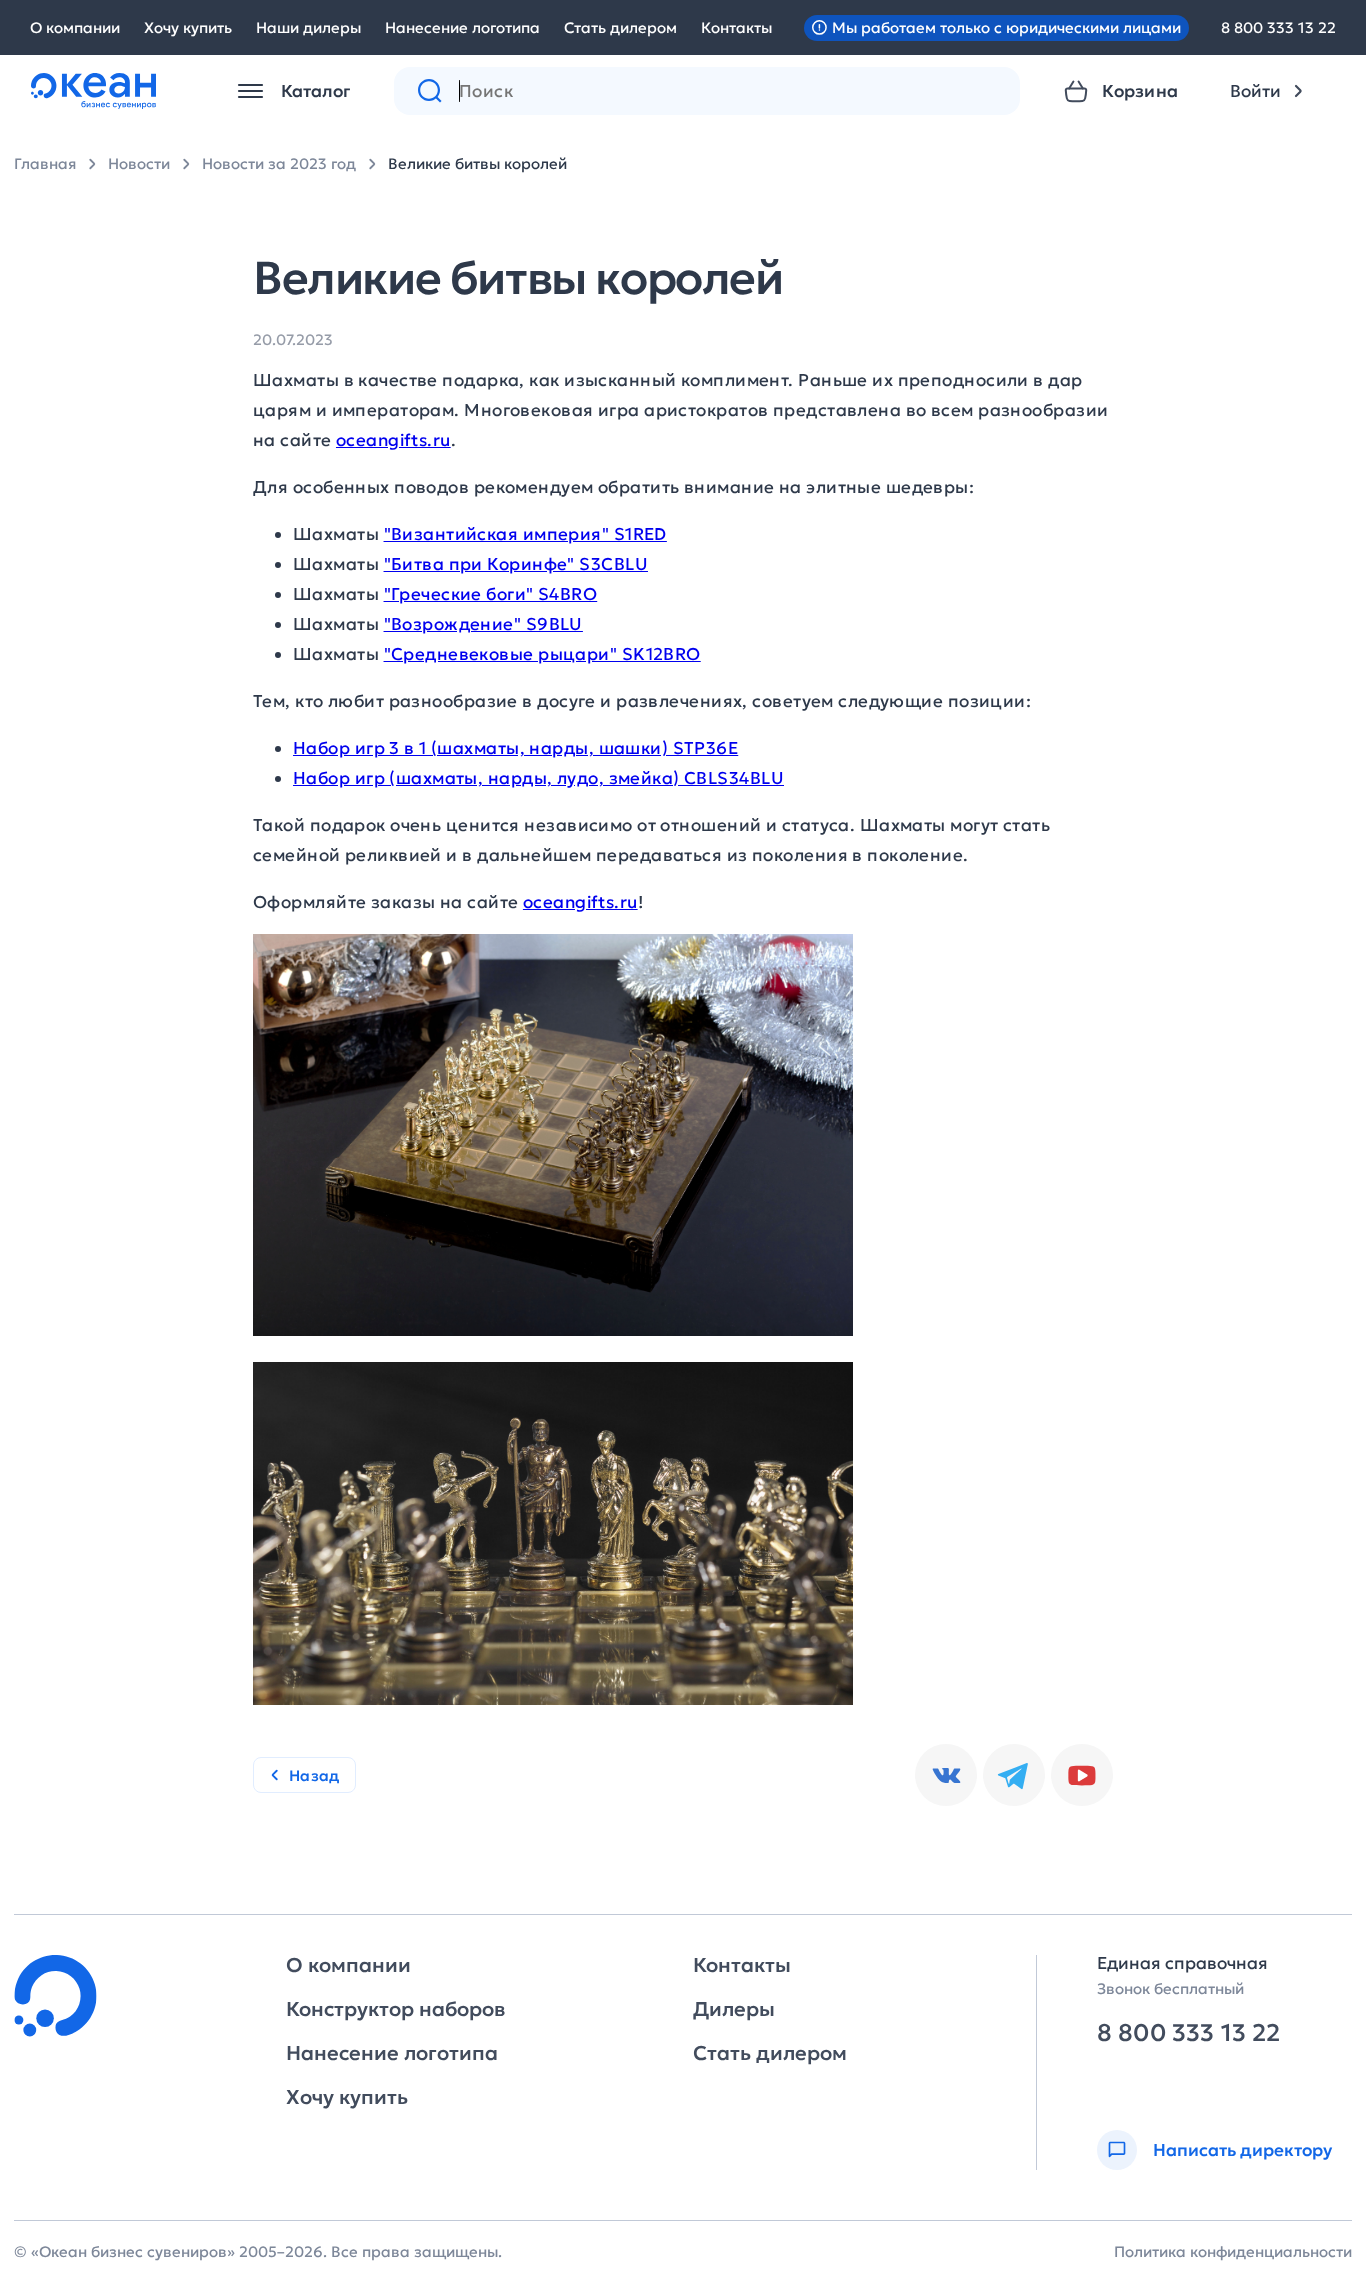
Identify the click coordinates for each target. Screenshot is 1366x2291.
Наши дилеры (308, 27)
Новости (139, 163)
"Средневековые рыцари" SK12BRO (542, 654)
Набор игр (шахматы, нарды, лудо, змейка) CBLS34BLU (538, 778)
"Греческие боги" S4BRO (491, 594)
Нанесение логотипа (462, 27)
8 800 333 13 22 (1278, 27)
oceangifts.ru (393, 440)
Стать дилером (620, 27)
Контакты (736, 27)
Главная (45, 163)
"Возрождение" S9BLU (483, 624)
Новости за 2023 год (279, 163)
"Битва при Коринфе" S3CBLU (516, 564)
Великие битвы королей (477, 163)
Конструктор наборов (395, 2009)
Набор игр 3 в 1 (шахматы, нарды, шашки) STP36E (515, 748)
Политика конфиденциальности (1233, 2251)
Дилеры (734, 2009)
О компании (75, 27)
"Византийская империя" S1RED (525, 534)
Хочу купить (188, 27)
